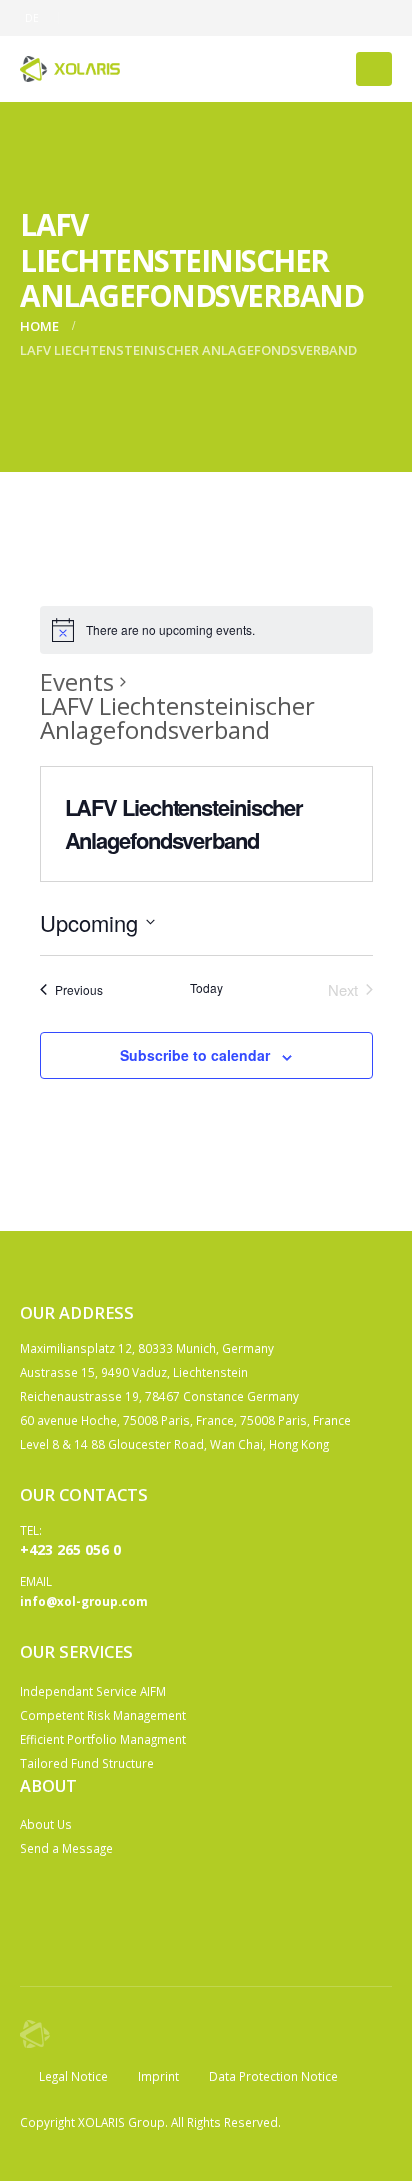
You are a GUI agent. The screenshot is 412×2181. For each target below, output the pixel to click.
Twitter (74, 1905)
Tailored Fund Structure (87, 1763)
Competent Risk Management (103, 1715)
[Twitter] (245, 18)
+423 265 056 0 (70, 1549)
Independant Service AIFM (93, 1691)
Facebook (37, 1905)
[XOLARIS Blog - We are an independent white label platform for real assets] (70, 68)
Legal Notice (73, 2076)
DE (32, 18)
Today (206, 988)
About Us (46, 1824)
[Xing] (344, 18)
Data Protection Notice (273, 2076)
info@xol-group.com (84, 1601)
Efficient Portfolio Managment (103, 1739)
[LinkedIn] (311, 18)
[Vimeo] (377, 18)
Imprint (158, 2076)
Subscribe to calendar (195, 1055)
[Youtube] (278, 18)
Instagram (111, 1905)
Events (77, 682)
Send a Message (66, 1848)
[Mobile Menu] (374, 69)
